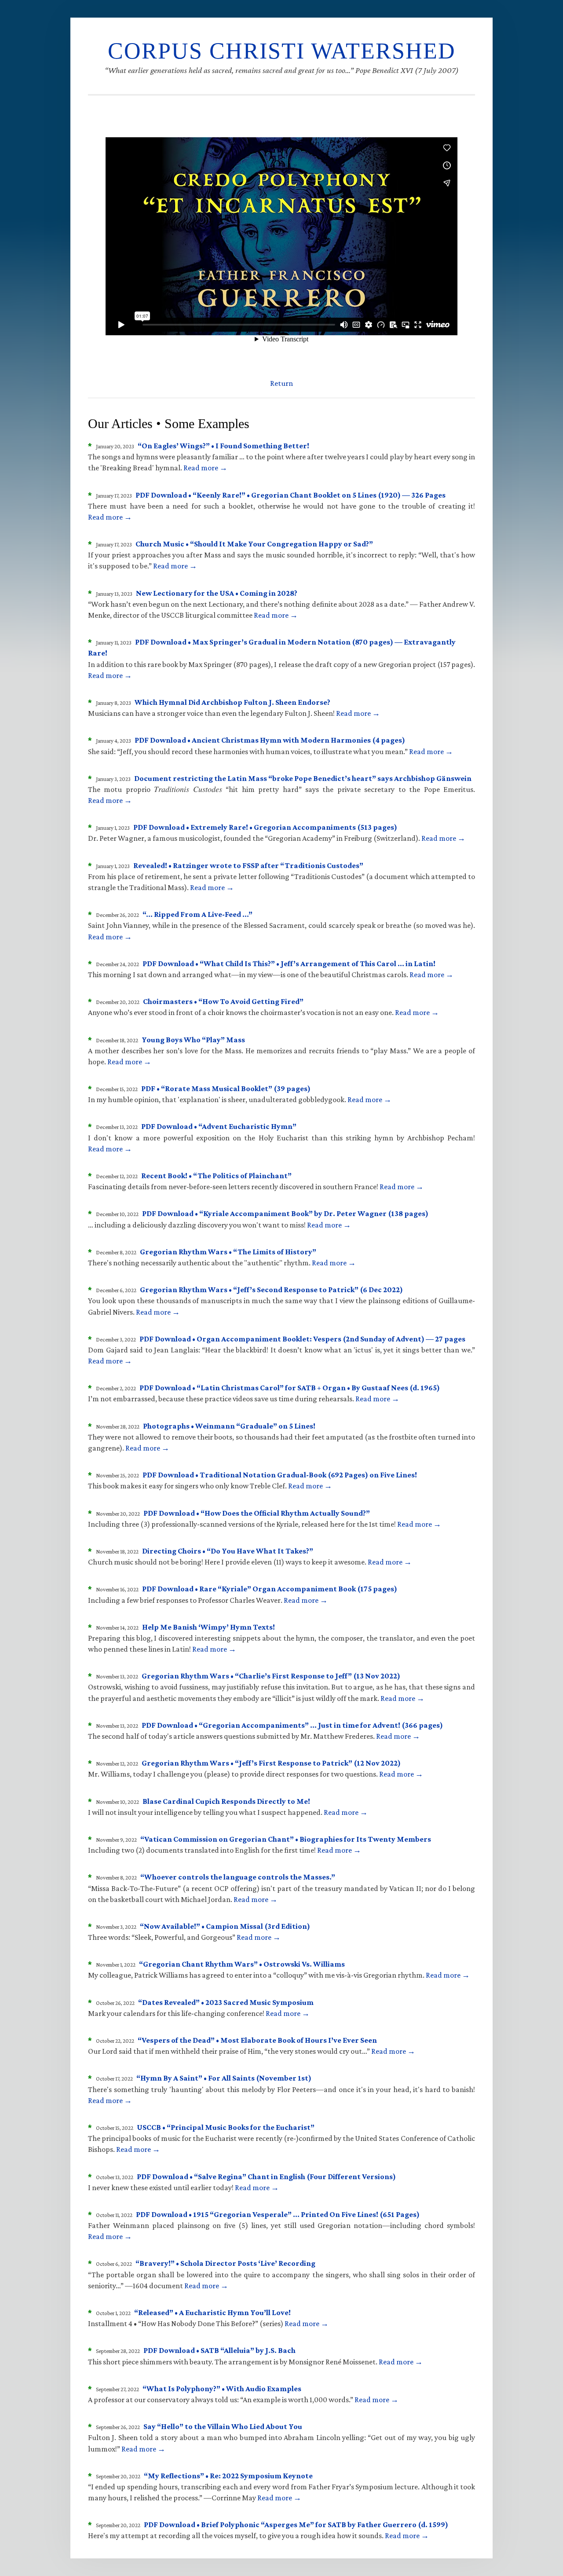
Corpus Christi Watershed (282, 51)
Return (281, 383)
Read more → (205, 468)
